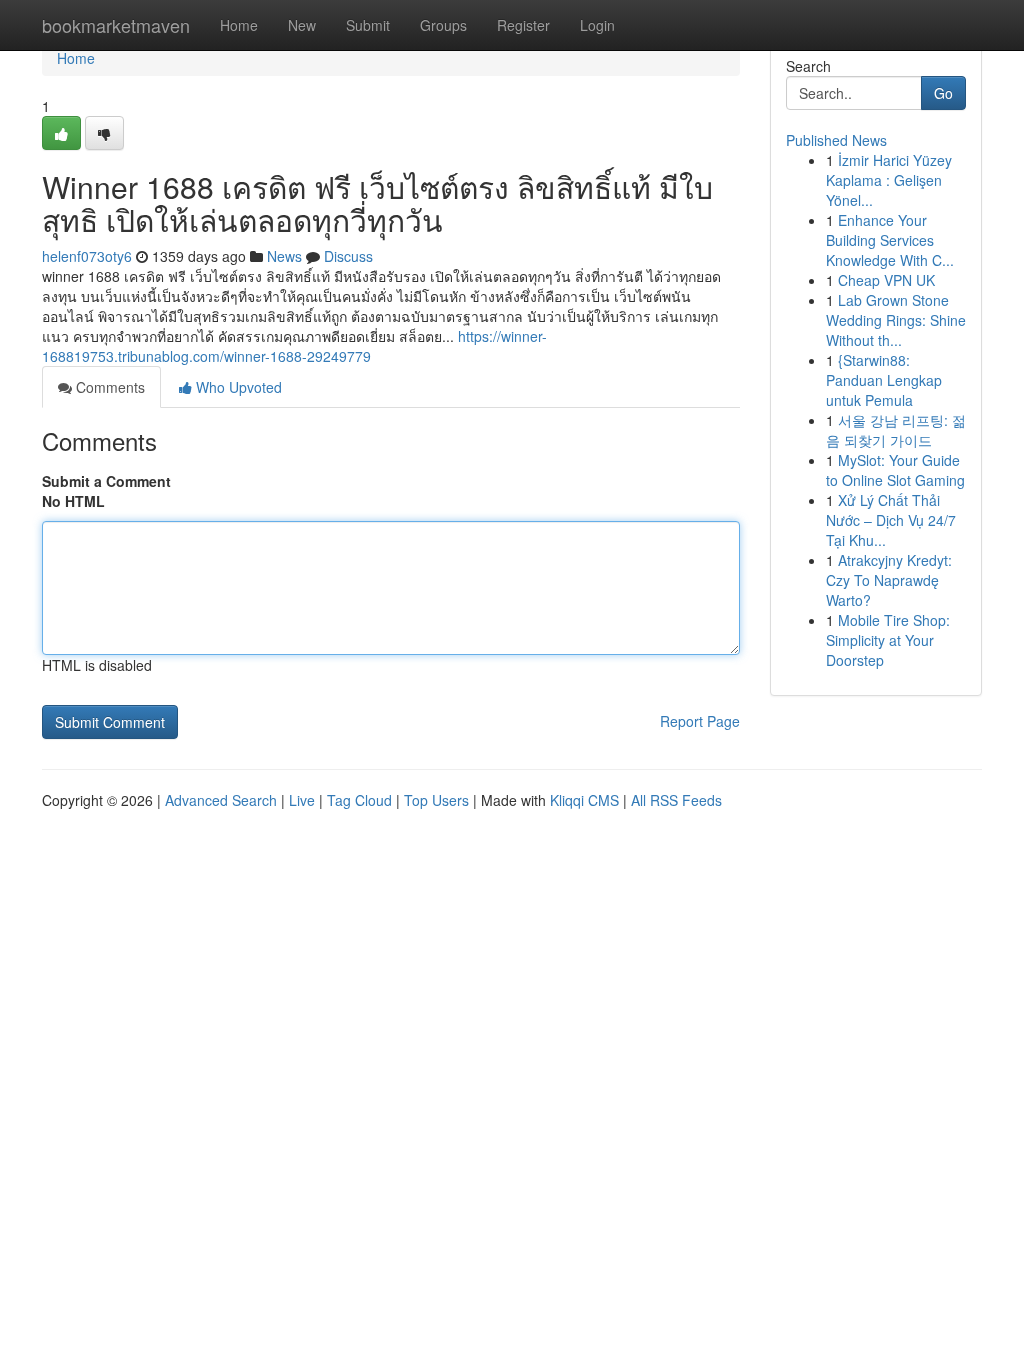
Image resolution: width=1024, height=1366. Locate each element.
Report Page (700, 721)
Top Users (436, 800)
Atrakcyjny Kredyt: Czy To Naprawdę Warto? (889, 580)
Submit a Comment (106, 481)
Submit (368, 25)
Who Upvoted (237, 387)
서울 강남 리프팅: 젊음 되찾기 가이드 (896, 430)
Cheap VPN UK (886, 280)
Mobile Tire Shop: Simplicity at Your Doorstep (888, 640)
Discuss (348, 256)
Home (239, 25)
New (302, 25)
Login (597, 25)
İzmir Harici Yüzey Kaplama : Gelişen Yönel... (889, 180)
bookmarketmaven (116, 25)
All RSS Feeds (676, 800)
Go (943, 93)
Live (302, 800)
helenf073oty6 (87, 256)
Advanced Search (221, 800)
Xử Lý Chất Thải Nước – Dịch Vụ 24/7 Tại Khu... (891, 520)
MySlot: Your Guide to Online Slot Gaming (895, 470)
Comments (108, 387)
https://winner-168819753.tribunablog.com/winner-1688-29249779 (294, 346)
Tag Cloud (359, 800)
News (284, 256)
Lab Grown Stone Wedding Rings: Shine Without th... (896, 320)
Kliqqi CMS (584, 800)
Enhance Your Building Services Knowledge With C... (890, 240)
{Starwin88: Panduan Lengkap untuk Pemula (884, 380)
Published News (836, 140)
